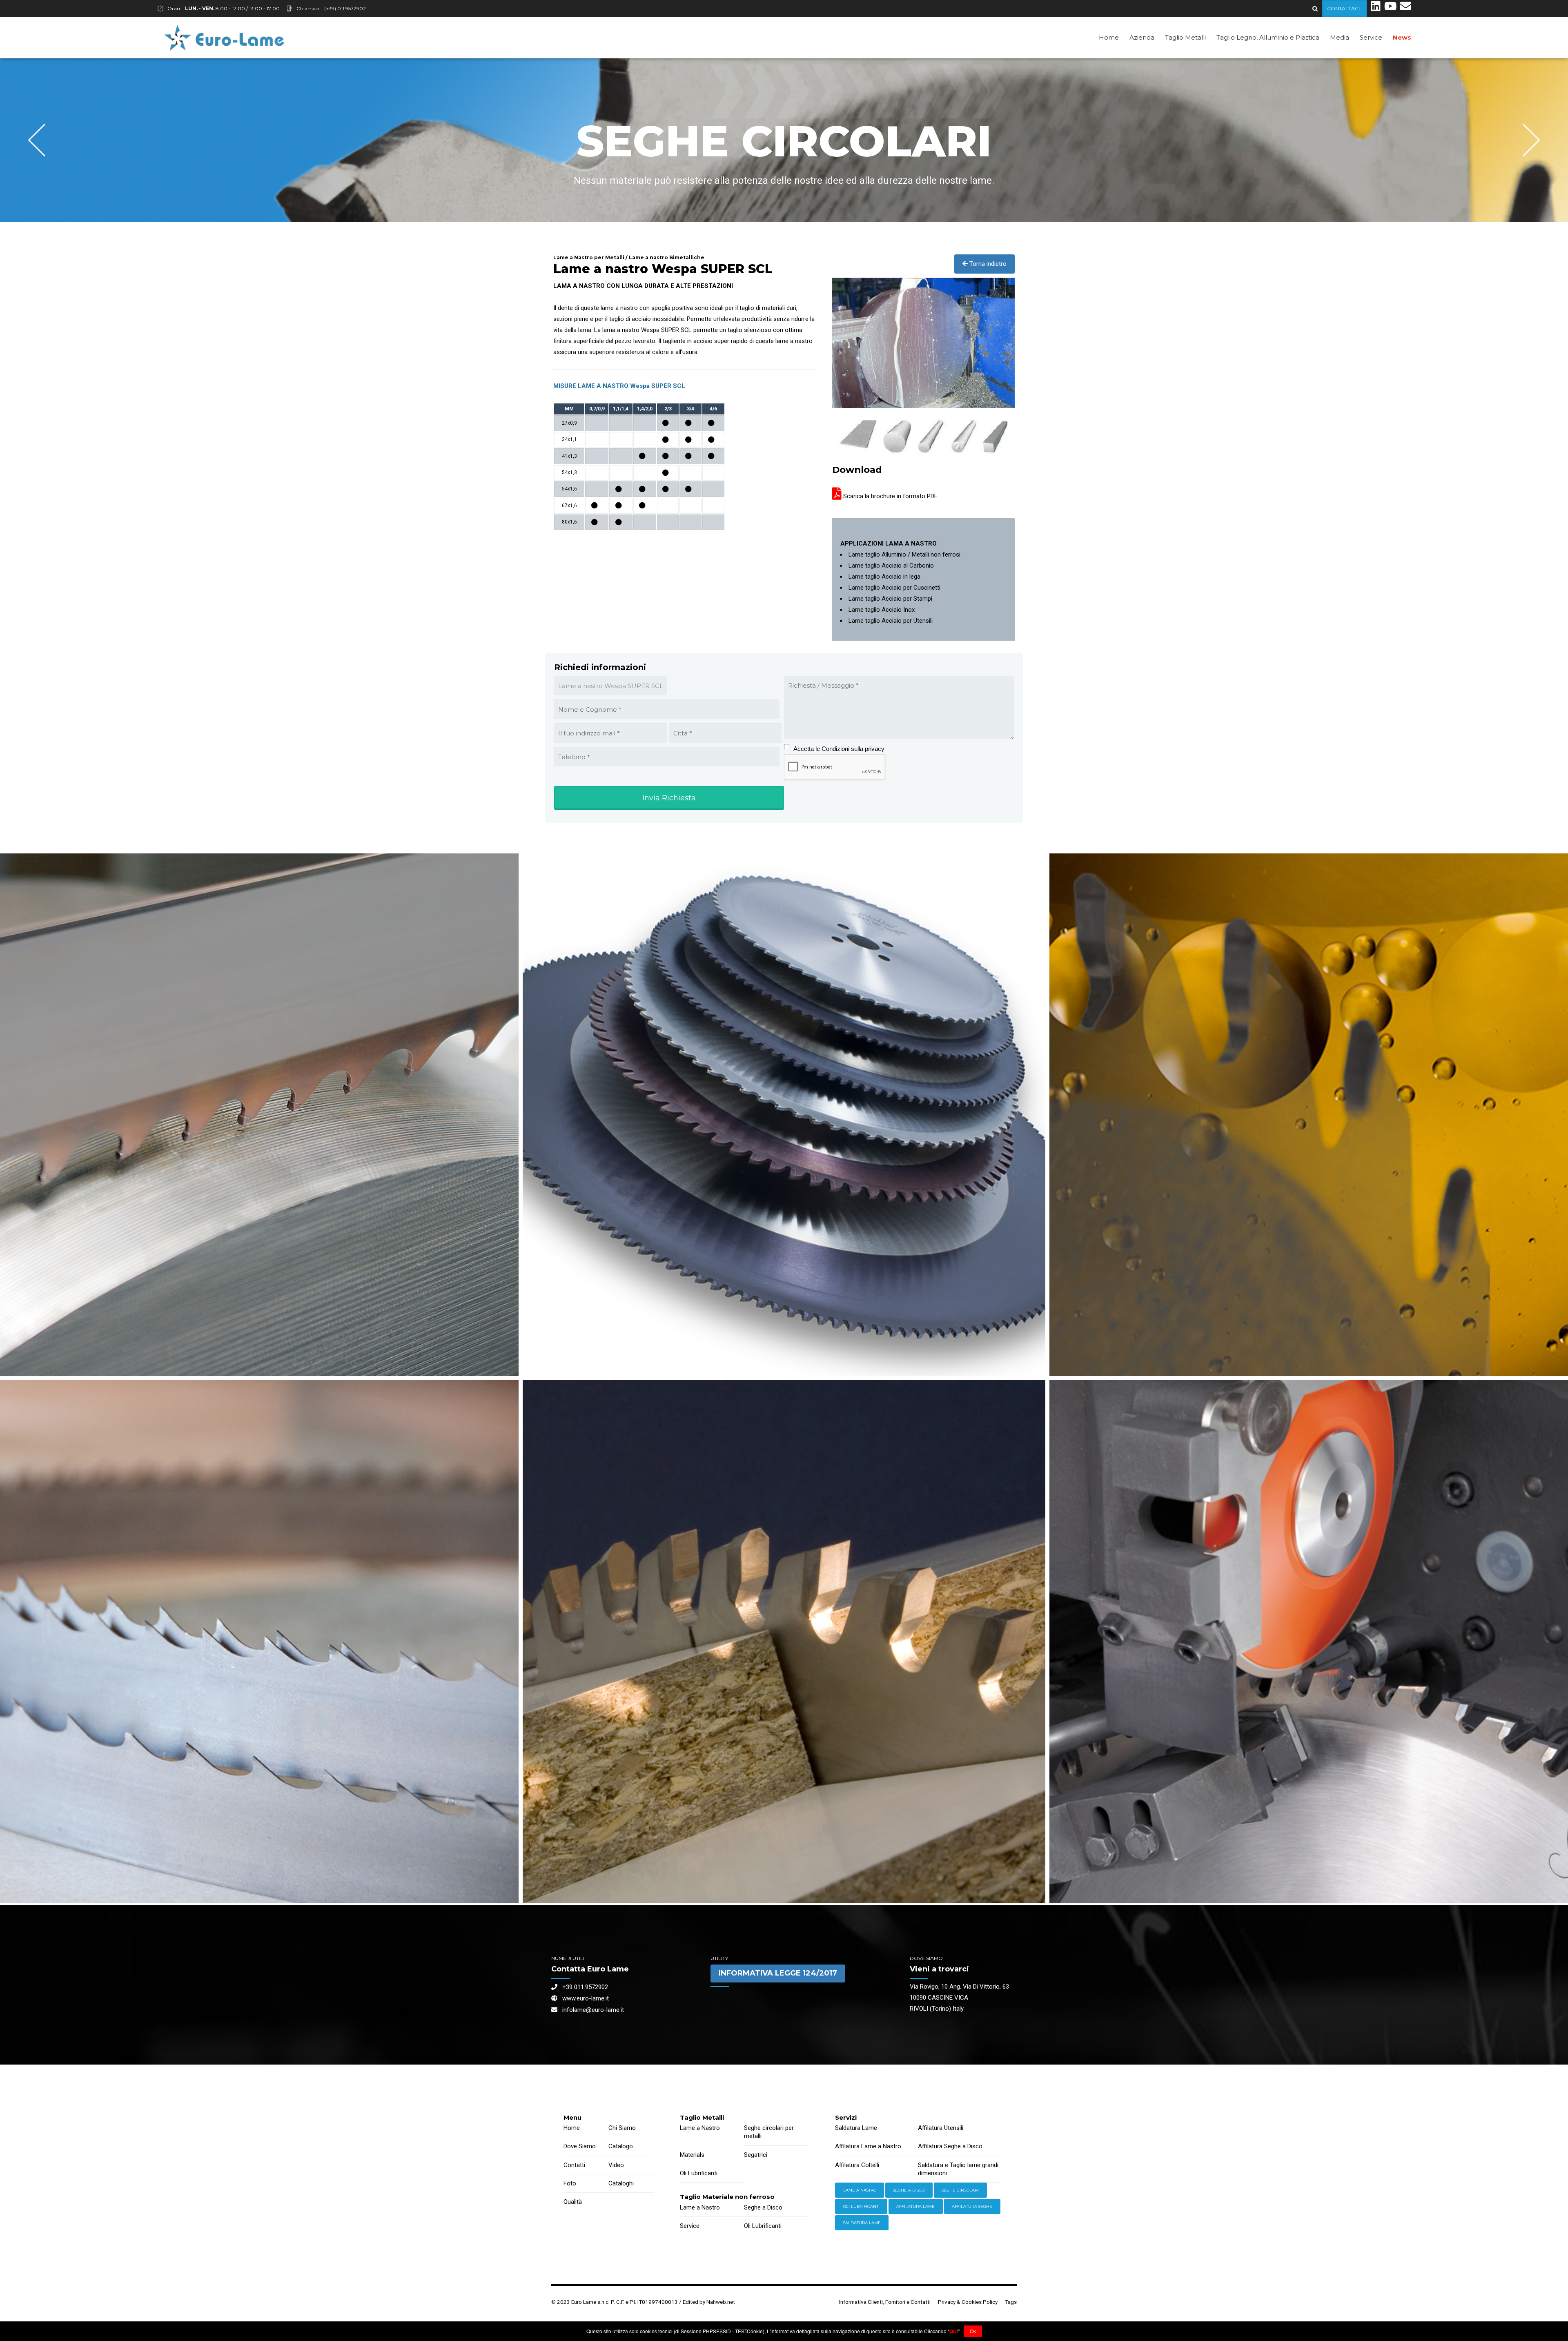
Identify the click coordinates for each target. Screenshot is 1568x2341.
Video (616, 2165)
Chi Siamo (622, 2128)
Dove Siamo (580, 2146)
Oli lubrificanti (861, 2206)
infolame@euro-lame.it (591, 2010)
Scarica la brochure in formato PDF (890, 496)
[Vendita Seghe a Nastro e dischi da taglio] (1406, 9)
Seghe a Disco (763, 2207)
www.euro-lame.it (583, 1998)
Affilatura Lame (915, 2206)
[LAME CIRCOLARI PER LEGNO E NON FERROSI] (784, 1642)
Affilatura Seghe (972, 2206)
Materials (692, 2155)
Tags (1011, 2302)
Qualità (573, 2202)
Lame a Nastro (700, 2128)
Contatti (574, 2165)
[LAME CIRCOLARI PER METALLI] (784, 1115)
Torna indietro (987, 264)
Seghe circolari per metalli (769, 2132)
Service (1371, 37)
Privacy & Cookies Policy (968, 2302)
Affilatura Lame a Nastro (868, 2146)
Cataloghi (621, 2183)
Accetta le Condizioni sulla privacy (839, 749)
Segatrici (756, 2155)
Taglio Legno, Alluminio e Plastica (1268, 37)
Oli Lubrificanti (699, 2173)
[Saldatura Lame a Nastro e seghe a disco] (1376, 9)
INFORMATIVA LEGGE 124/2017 (778, 1973)
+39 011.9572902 (583, 1987)
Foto (570, 2183)
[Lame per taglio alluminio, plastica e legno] (1390, 9)
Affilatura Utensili (941, 2128)
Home (1109, 37)
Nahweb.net (721, 2302)
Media (1340, 37)
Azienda (1142, 37)
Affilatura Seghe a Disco (950, 2146)
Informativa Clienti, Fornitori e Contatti (885, 2302)
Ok (973, 2331)
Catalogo (621, 2146)
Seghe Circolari (960, 2190)
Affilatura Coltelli (857, 2165)
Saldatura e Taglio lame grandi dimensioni (958, 2169)
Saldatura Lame (856, 2128)
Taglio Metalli (1185, 37)
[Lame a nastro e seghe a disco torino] (224, 38)
